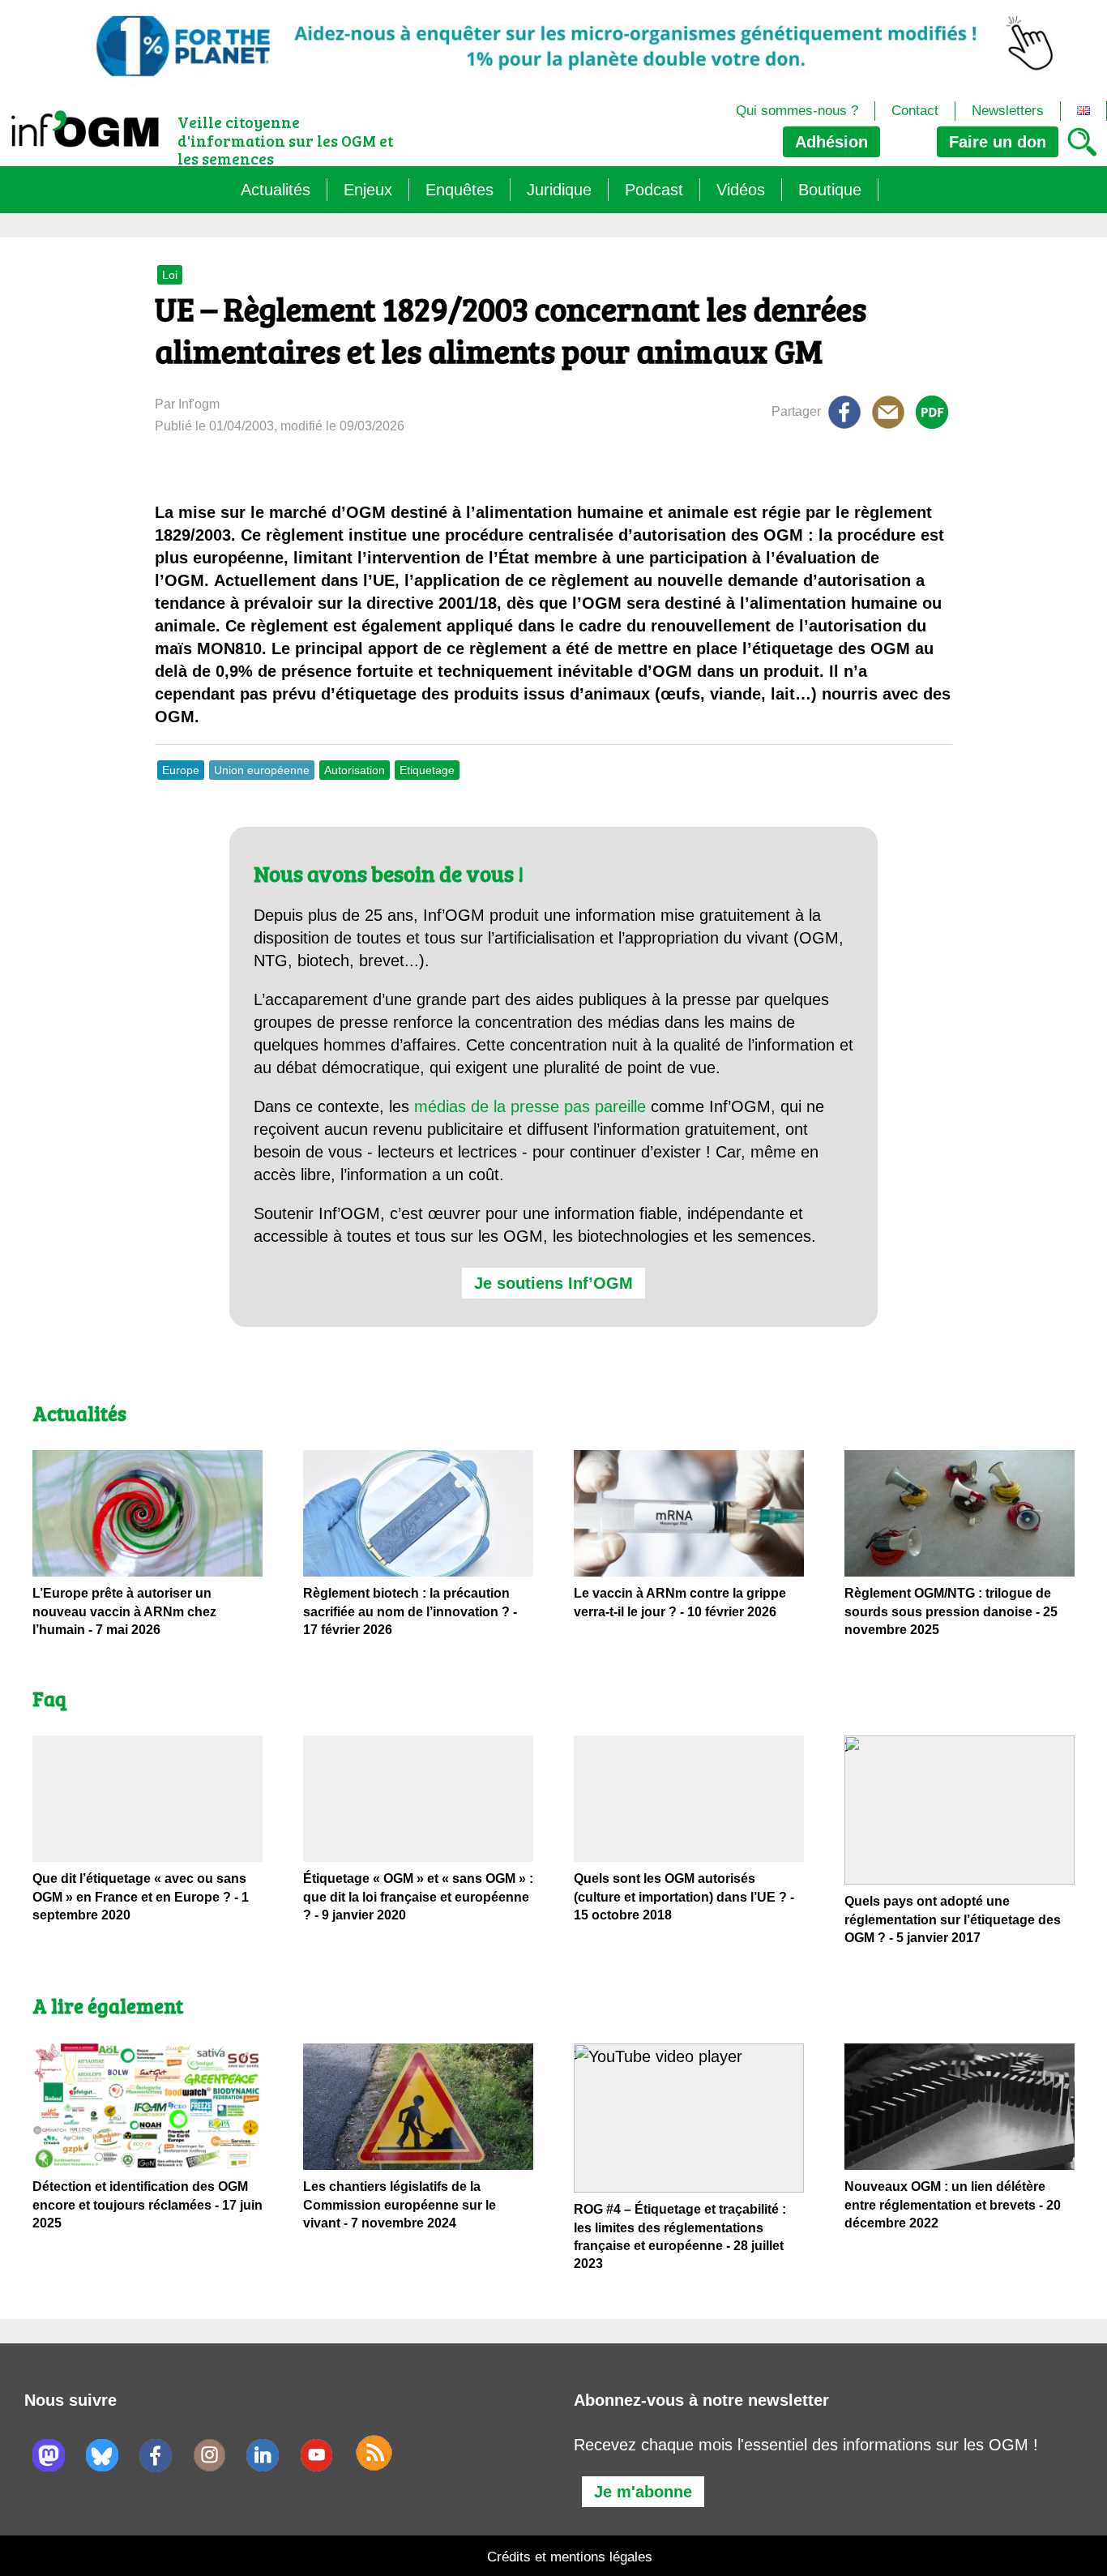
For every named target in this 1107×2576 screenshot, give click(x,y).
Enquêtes (459, 190)
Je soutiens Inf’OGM (553, 1283)
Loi (170, 275)
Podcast (654, 190)
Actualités (276, 190)
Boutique (830, 190)
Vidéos (741, 190)
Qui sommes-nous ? (797, 111)
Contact (915, 111)
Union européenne (262, 770)
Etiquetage (427, 770)
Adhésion (831, 142)
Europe (181, 770)
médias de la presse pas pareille (530, 1106)
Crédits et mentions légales (570, 2557)
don (998, 142)
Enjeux (368, 190)
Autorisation (355, 770)
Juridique (559, 190)
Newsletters (1008, 111)
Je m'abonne (643, 2492)
